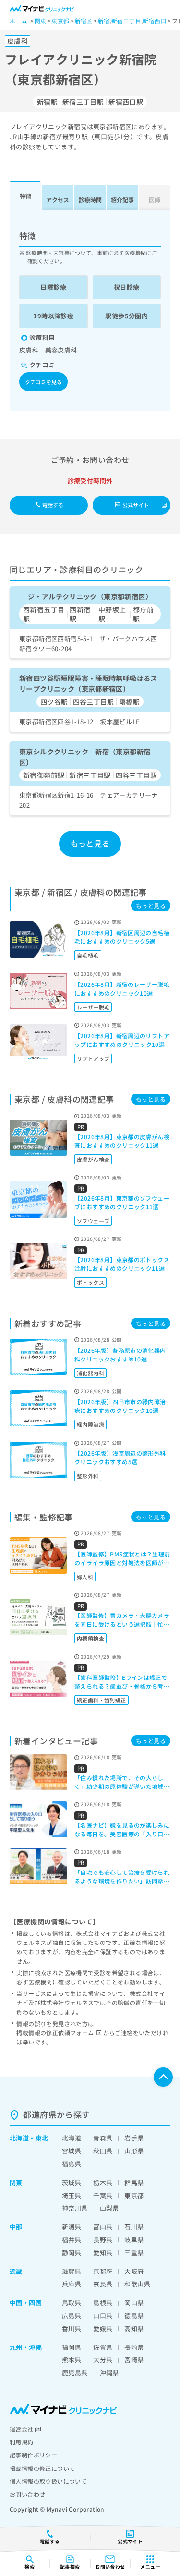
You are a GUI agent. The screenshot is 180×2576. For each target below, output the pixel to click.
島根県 (103, 2303)
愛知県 (103, 2253)
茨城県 (72, 2182)
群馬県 (134, 2182)
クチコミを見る (43, 382)
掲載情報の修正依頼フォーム (55, 2033)
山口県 (103, 2315)
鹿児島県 (75, 2373)
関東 (16, 2182)
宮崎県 (134, 2360)
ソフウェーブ (93, 1221)
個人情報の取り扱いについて (48, 2481)
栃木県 (103, 2182)
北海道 (19, 2138)
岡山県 (134, 2303)
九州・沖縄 (26, 2347)
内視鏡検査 (90, 1638)
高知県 (134, 2328)
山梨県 (109, 2208)
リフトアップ (93, 1058)
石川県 (134, 2227)
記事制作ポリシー (33, 2455)
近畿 (16, 2271)
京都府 (103, 2271)
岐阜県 (134, 2240)
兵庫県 (72, 2284)
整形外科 (88, 1476)
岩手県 (134, 2138)
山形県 (134, 2151)
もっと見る (90, 843)
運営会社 (22, 2429)
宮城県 (72, 2151)
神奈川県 (75, 2208)
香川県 (72, 2328)
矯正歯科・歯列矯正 (102, 1700)
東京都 (134, 2195)
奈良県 (103, 2284)
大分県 (103, 2360)
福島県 (72, 2164)
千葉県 (103, 2195)
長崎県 (134, 2347)
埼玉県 (72, 2195)
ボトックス (90, 1282)
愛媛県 (103, 2328)
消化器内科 (90, 1373)
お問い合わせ (27, 2494)
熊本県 (72, 2360)
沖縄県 (109, 2373)
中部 (16, 2227)
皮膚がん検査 (93, 1159)
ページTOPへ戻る (163, 2077)
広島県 (72, 2315)
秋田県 (103, 2151)
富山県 (103, 2227)
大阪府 (134, 2271)
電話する (53, 505)
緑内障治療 (90, 1424)
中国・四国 (26, 2303)
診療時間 (90, 200)
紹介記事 (122, 200)
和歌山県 (137, 2284)
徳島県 (134, 2315)
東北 (42, 2138)
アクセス (58, 200)
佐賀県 (103, 2347)
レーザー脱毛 (93, 1007)
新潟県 (72, 2227)
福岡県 (72, 2347)
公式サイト (136, 505)
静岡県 (72, 2253)
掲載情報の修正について (42, 2468)
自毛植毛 (88, 955)
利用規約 (22, 2442)
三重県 (134, 2253)
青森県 (103, 2138)
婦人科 (85, 1577)
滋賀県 (72, 2271)
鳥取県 (72, 2303)
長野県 (103, 2240)
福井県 (72, 2240)
